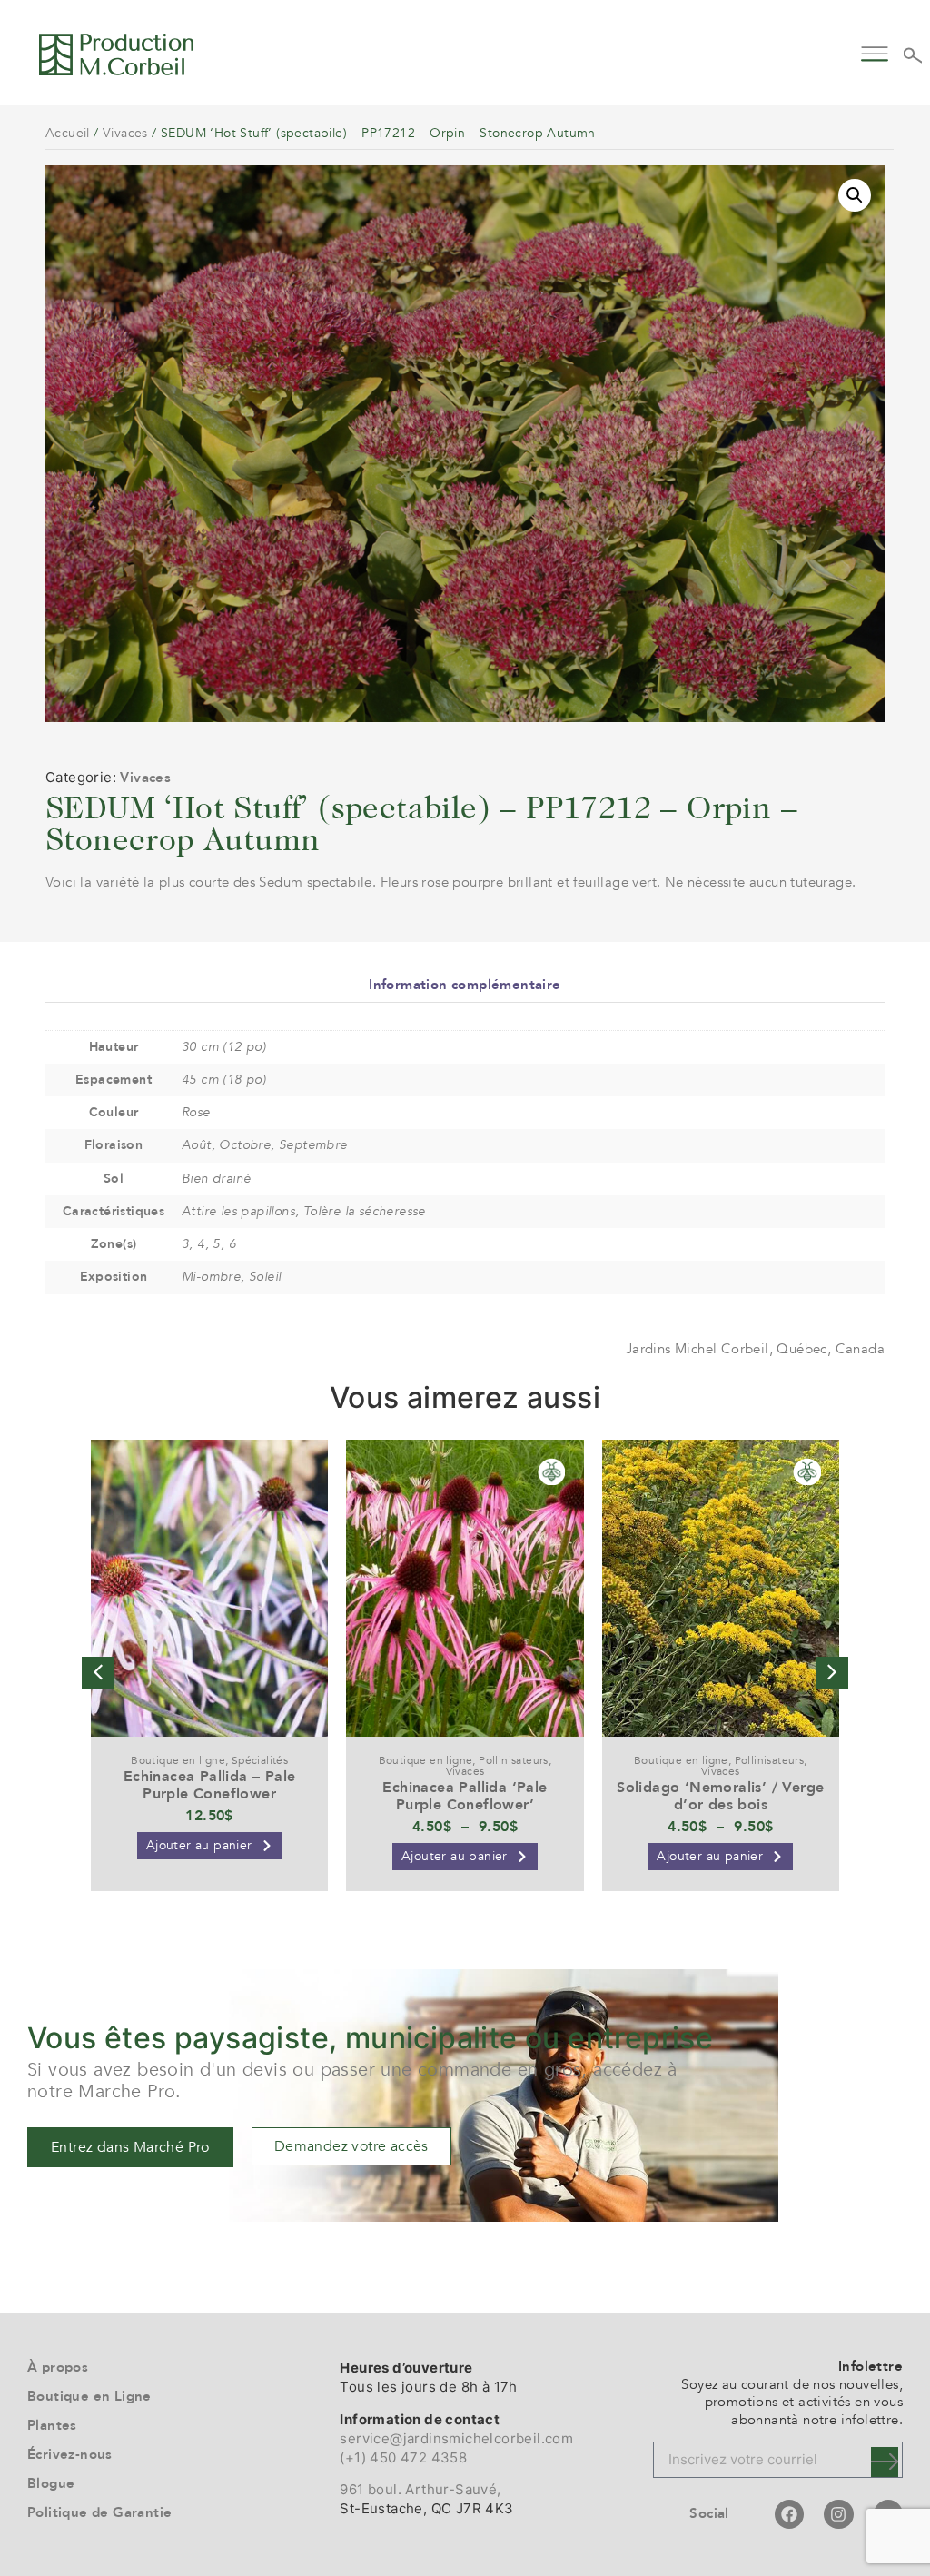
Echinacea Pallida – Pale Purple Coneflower (210, 1785)
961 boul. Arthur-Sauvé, (420, 2489)
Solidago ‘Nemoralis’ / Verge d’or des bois (720, 1796)
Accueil (68, 133)
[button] (874, 51)
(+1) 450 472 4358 (403, 2457)
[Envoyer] (885, 2462)
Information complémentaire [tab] (465, 985)
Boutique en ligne (178, 1760)
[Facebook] (789, 2514)
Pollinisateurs (514, 1760)
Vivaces (125, 133)
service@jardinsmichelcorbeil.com (456, 2438)
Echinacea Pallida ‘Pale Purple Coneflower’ (465, 1796)
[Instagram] (838, 2514)
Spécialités (260, 1760)
